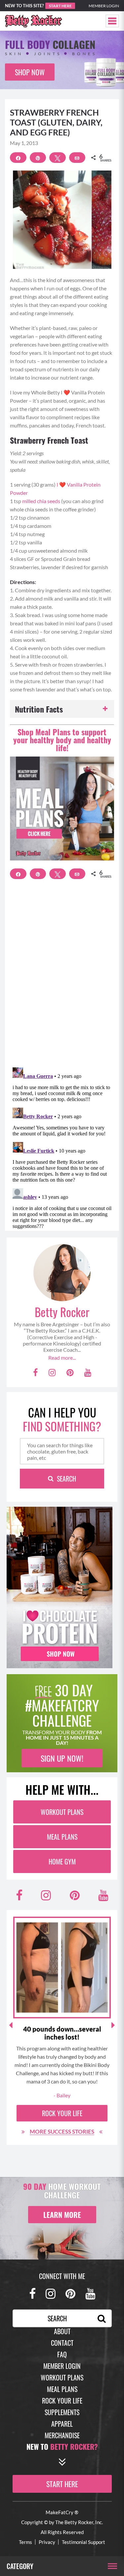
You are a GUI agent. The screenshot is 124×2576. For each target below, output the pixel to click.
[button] (112, 21)
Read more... (62, 1358)
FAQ (62, 2354)
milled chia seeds (41, 501)
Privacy (47, 2542)
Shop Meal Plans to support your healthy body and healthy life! (62, 740)
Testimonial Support (83, 2542)
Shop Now (30, 72)
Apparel (62, 2424)
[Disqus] (62, 977)
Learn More (62, 2215)
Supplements (62, 2412)
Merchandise (62, 2435)
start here (62, 2484)
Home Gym (62, 1861)
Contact (62, 2343)
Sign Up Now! (62, 1758)
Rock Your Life (62, 2113)
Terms (25, 2542)
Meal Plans (62, 1837)
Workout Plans (62, 1812)
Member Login (104, 6)
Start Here (60, 6)
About (62, 2331)
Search (66, 1479)
